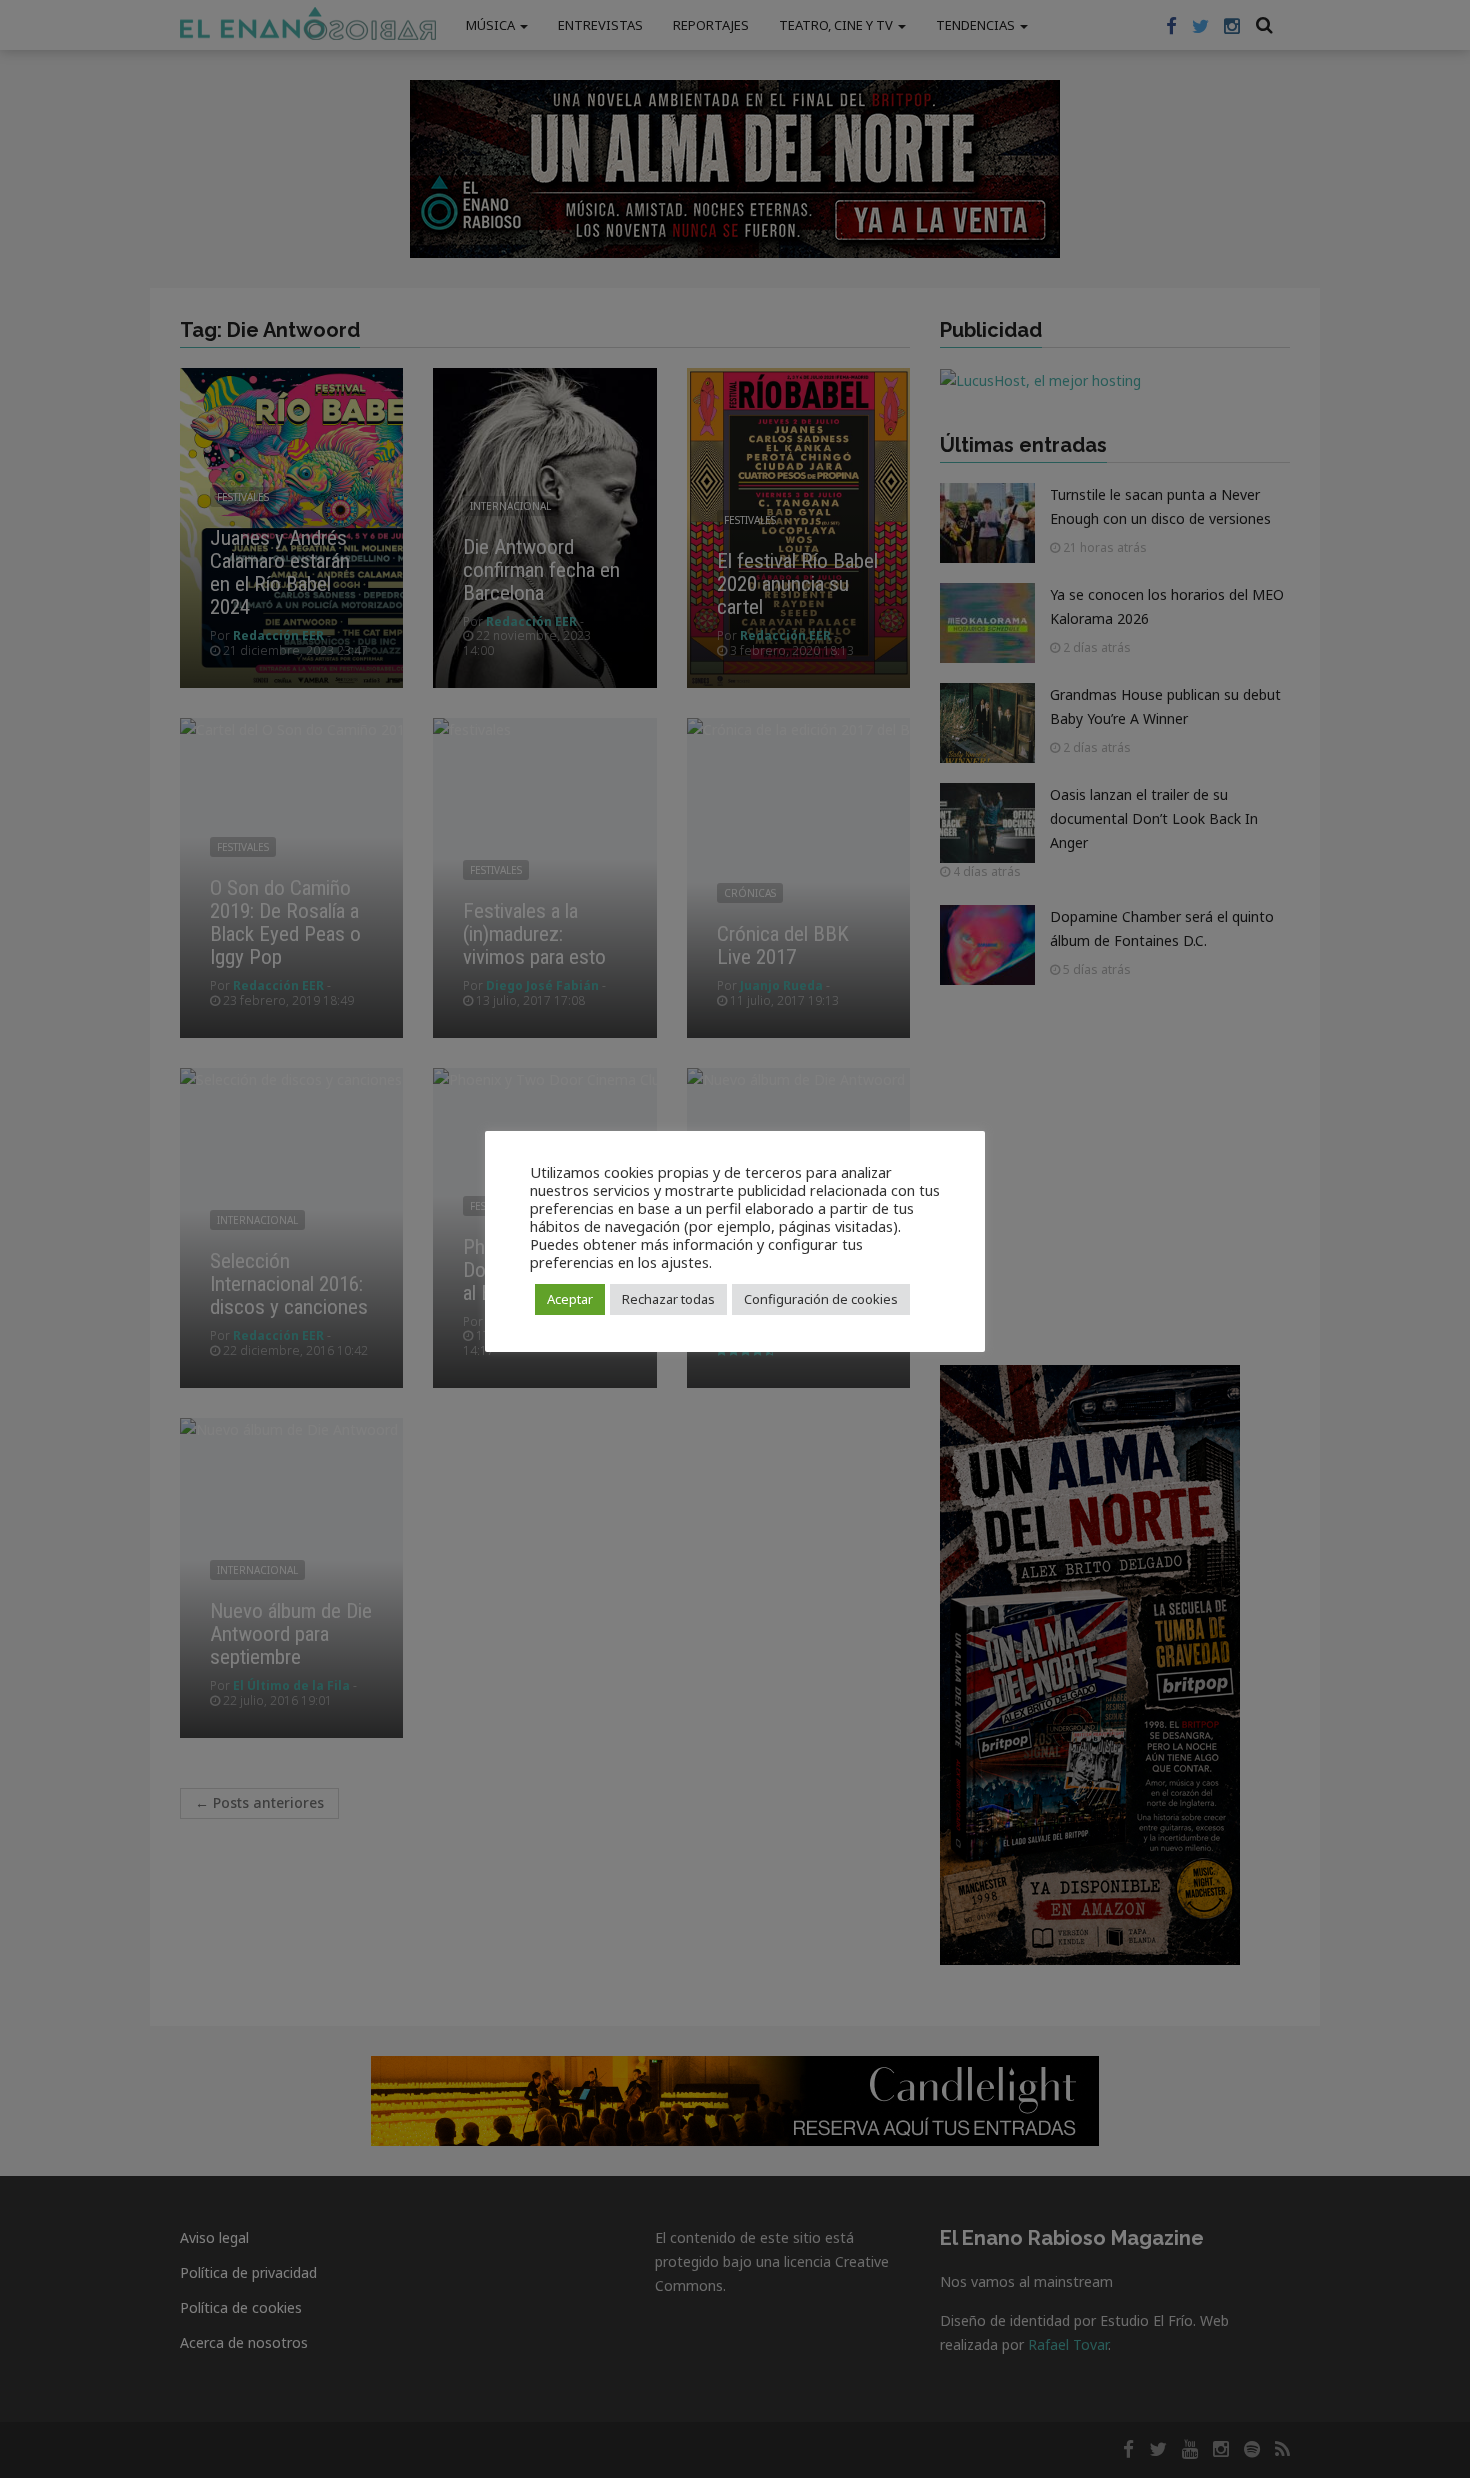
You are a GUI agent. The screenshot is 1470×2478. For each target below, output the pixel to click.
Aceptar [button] (570, 1299)
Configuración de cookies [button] (821, 1299)
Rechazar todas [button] (668, 1299)
